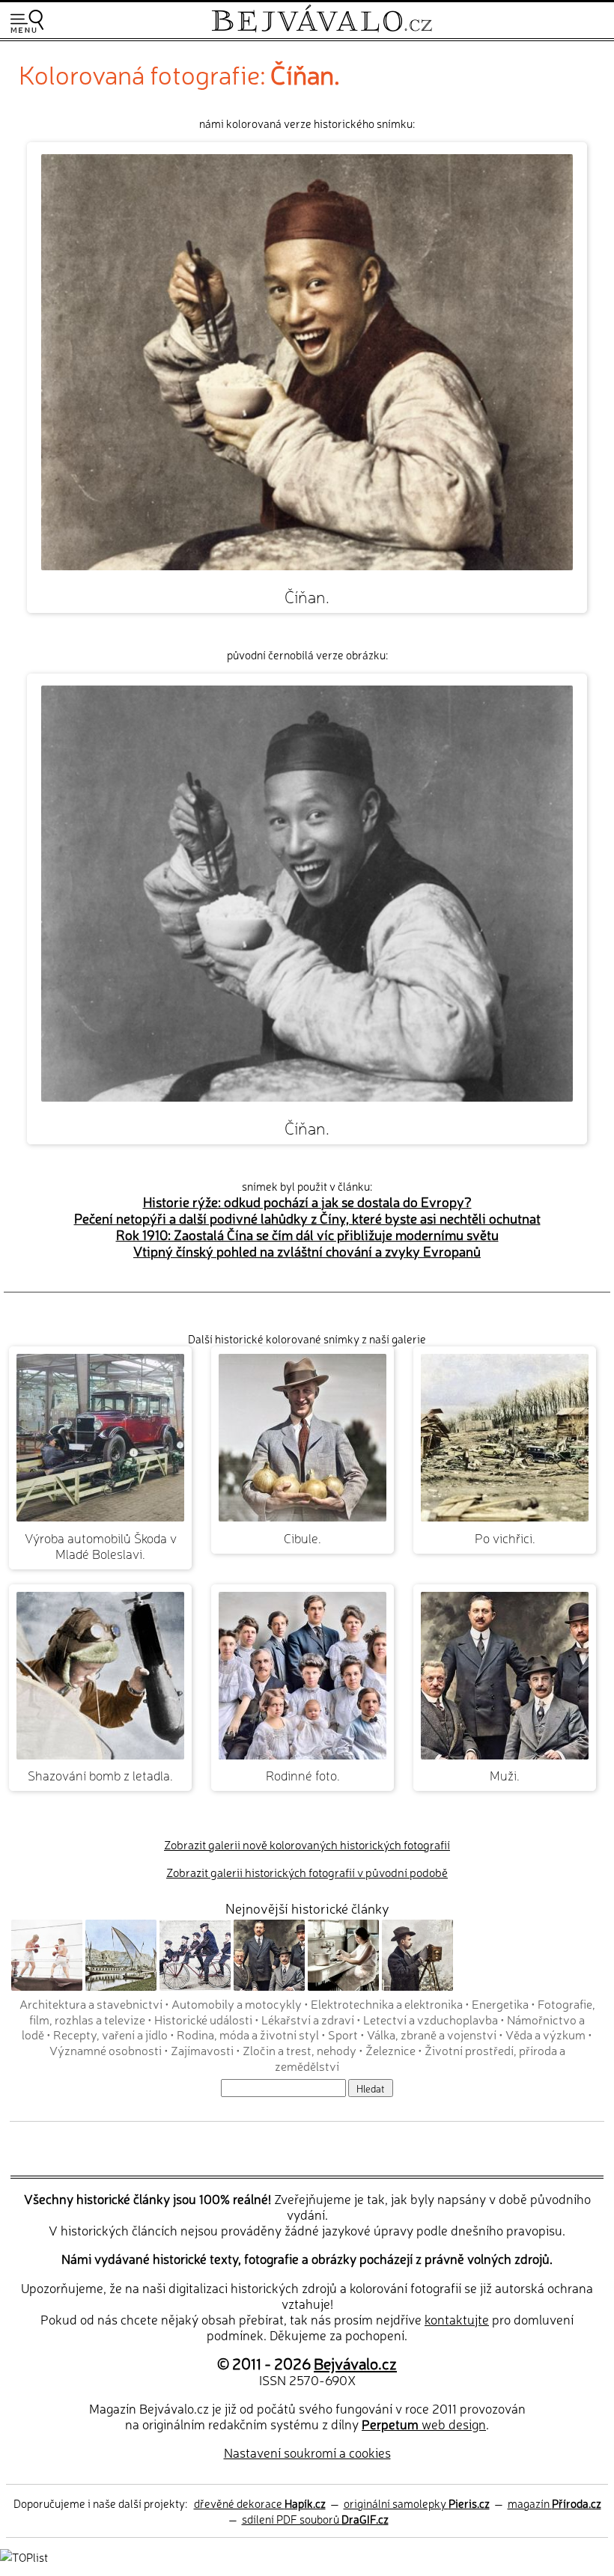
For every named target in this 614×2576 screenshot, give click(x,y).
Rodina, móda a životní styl (248, 2034)
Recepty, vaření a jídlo (110, 2034)
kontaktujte (457, 2319)
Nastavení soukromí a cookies (307, 2452)
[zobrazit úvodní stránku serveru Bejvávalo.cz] (322, 29)
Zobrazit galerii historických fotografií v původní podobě (307, 1872)
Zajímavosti (202, 2050)
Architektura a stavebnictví (91, 2003)
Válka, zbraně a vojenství (432, 2034)
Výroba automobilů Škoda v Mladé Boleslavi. (101, 1545)
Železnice (390, 2050)
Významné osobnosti (106, 2050)
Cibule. (303, 1538)
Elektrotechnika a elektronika (387, 2003)
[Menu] (27, 21)
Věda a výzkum (545, 2034)
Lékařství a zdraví (308, 2019)
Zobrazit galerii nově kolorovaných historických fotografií (307, 1844)
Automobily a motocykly (237, 2003)
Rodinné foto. (303, 1775)
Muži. (505, 1775)
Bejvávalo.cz (355, 2363)
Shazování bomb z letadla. (100, 1775)
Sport (343, 2034)
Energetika (500, 2003)
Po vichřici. (505, 1538)
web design (424, 2424)
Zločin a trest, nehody (300, 2050)
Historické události (203, 2019)
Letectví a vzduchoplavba (431, 2019)
